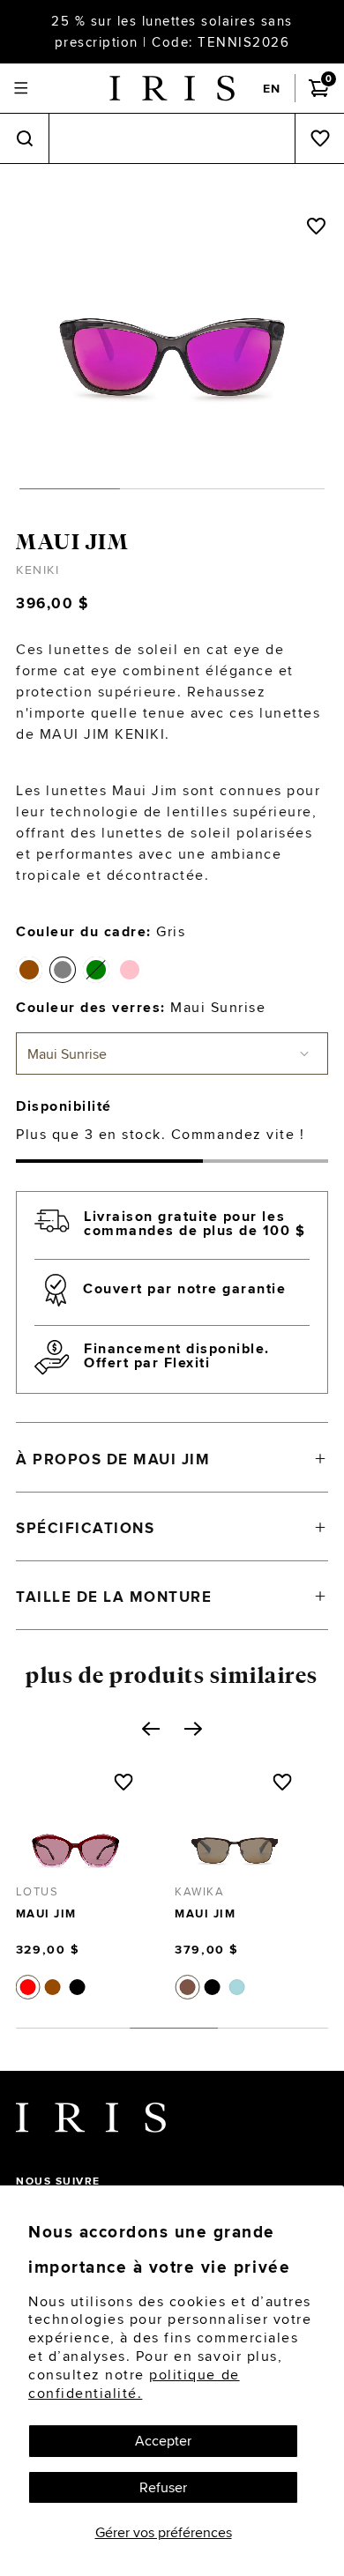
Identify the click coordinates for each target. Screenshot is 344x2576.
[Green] (96, 970)
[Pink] (130, 970)
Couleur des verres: (141, 1007)
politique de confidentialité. (134, 2384)
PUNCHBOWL (301, 1891)
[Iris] (172, 88)
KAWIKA (125, 1891)
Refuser (163, 2487)
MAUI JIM (72, 542)
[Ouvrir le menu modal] (21, 89)
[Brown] (29, 970)
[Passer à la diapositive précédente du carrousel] (151, 1729)
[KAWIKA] (160, 1833)
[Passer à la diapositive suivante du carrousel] (193, 1729)
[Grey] (63, 970)
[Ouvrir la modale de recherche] (24, 139)
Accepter (163, 2441)
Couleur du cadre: (101, 931)
